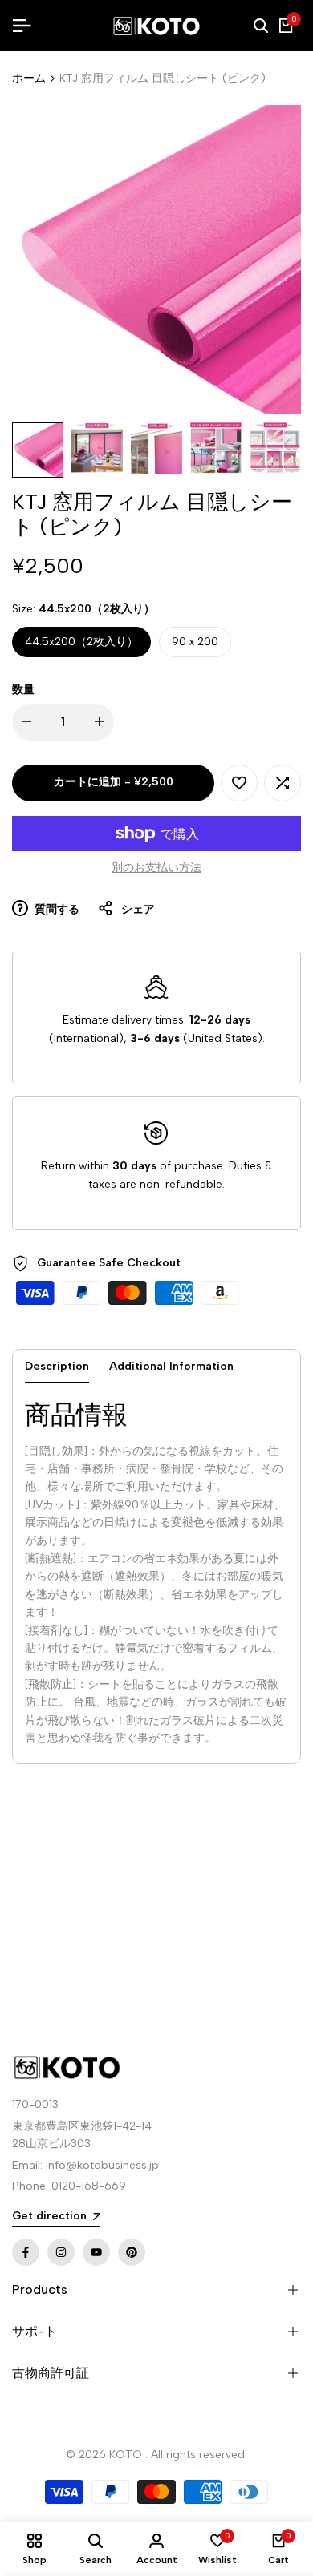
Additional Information (171, 1366)
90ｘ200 (195, 642)
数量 (23, 690)
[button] (239, 783)
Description (57, 1366)
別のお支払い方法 (156, 868)
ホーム (29, 78)
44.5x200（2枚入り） (81, 642)
